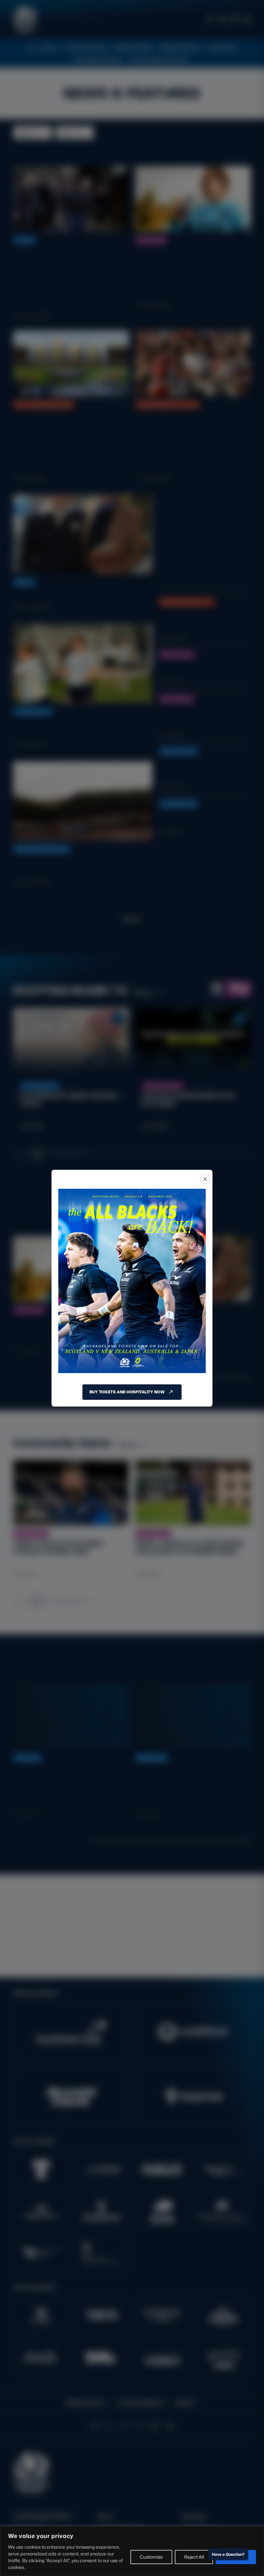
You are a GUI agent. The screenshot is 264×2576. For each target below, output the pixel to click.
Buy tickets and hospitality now (127, 1392)
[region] (132, 2551)
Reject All (194, 2557)
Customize (151, 2557)
